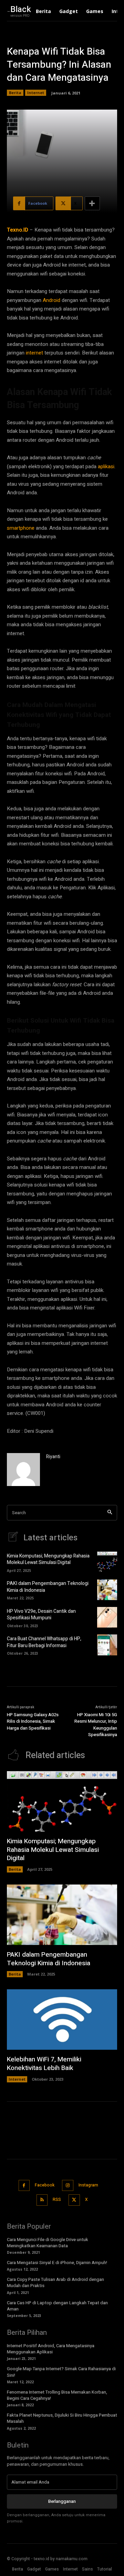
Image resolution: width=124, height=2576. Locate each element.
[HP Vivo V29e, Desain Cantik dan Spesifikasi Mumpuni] (107, 1617)
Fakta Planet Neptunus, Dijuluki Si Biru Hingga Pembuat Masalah (62, 2418)
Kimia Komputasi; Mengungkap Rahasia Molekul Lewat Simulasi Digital (48, 1559)
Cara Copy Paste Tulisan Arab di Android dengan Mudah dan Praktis (55, 2282)
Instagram (88, 2185)
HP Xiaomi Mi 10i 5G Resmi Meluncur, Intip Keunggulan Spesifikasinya (96, 1725)
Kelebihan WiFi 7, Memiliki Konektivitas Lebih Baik (44, 2064)
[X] (74, 2200)
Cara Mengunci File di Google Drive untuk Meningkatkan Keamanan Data (48, 2243)
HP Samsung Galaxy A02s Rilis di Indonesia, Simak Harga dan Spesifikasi (33, 1721)
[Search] (110, 1513)
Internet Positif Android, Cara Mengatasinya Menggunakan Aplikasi (51, 2349)
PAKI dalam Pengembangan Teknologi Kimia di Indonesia (48, 1587)
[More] (92, 203)
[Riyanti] (23, 1470)
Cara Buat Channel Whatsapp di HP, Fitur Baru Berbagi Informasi (44, 1642)
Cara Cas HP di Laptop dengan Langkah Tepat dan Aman (57, 2306)
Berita (15, 93)
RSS (57, 2200)
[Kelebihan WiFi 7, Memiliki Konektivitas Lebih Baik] (62, 2020)
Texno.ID (18, 230)
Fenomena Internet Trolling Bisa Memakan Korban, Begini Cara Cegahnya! (57, 2395)
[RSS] (42, 2200)
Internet (36, 93)
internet (34, 353)
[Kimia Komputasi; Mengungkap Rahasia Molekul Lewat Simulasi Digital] (107, 1562)
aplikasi (106, 466)
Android (51, 300)
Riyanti (53, 1457)
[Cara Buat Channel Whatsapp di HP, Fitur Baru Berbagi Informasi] (107, 1645)
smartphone (21, 528)
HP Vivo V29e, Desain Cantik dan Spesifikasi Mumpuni (41, 1615)
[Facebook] (24, 2186)
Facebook (45, 2185)
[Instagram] (68, 2186)
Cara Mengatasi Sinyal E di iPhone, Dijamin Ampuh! (57, 2263)
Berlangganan (62, 2501)
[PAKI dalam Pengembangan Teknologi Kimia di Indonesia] (107, 1590)
